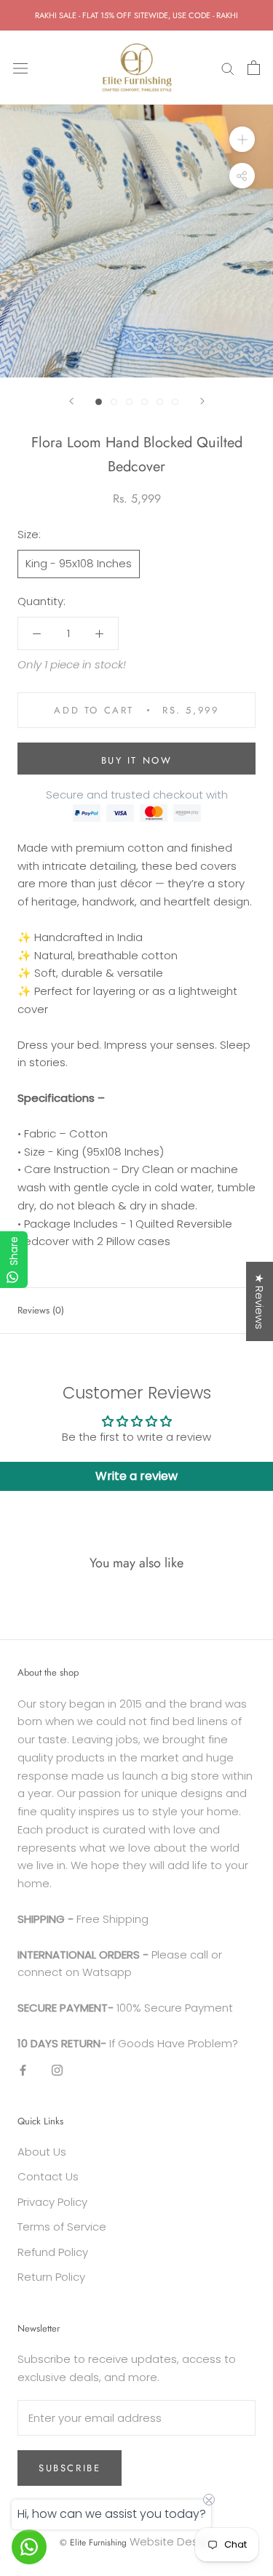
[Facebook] (23, 2070)
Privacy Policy (52, 2202)
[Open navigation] (20, 68)
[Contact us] (29, 2547)
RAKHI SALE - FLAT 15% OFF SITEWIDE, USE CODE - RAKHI (136, 15)
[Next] (202, 401)
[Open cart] (254, 68)
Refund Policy (53, 2252)
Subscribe (70, 2468)
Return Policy (51, 2277)
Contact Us (48, 2176)
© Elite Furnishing (93, 2543)
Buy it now (137, 760)
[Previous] (71, 401)
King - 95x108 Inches (79, 563)
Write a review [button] (136, 1476)
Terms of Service (62, 2227)
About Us (42, 2152)
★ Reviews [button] (260, 1301)
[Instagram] (57, 2070)
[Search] (228, 67)
